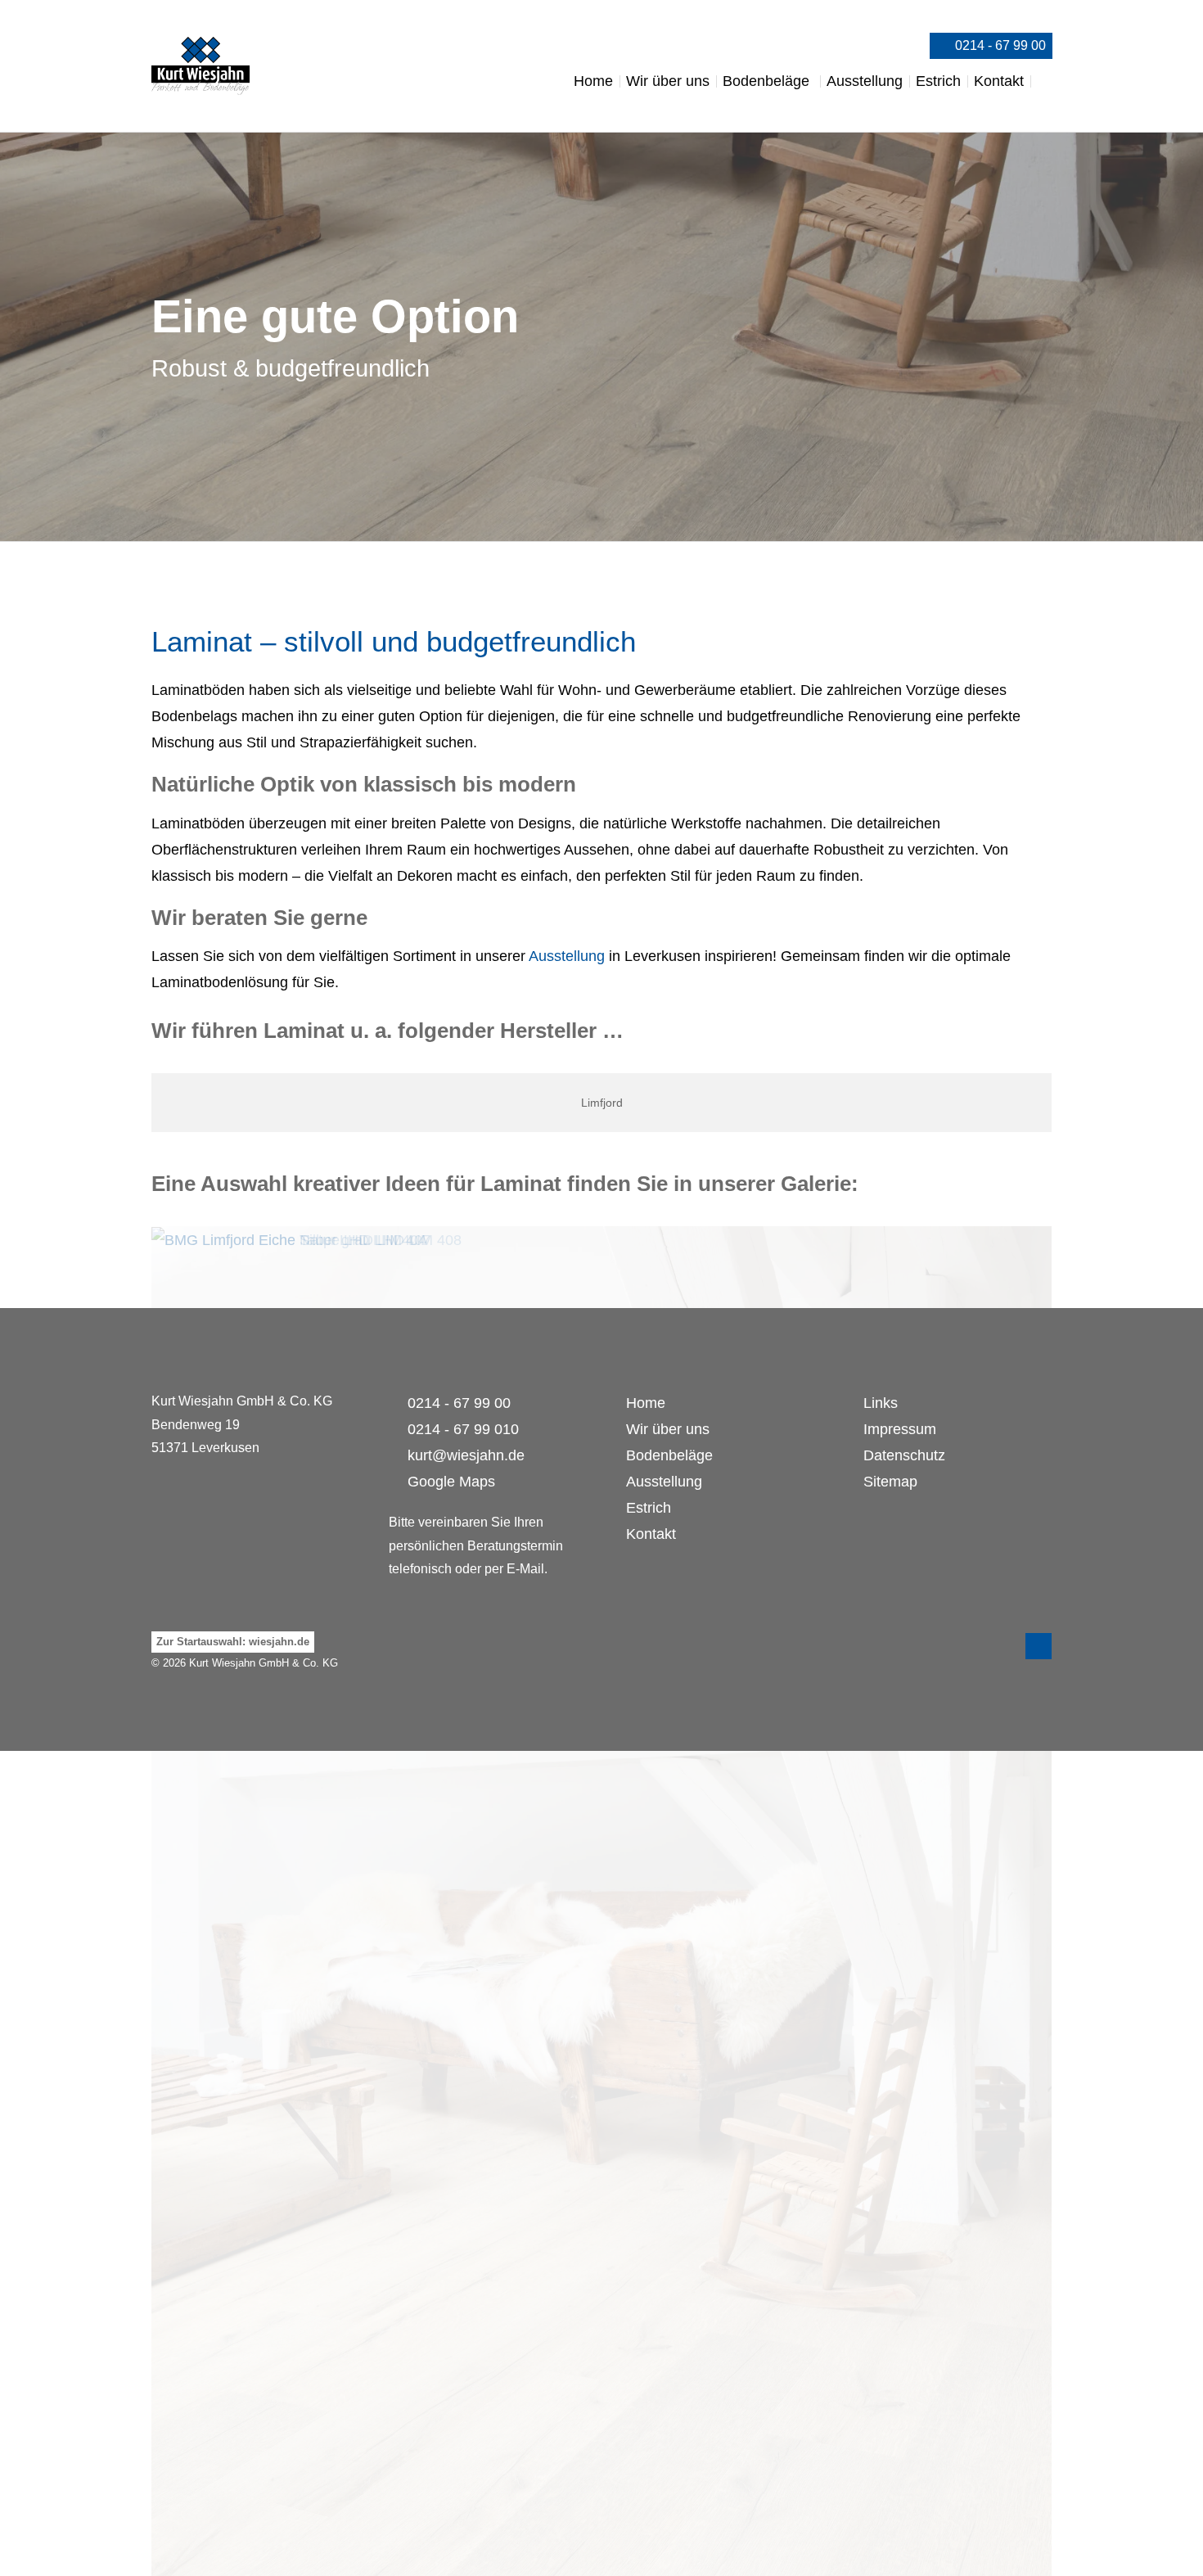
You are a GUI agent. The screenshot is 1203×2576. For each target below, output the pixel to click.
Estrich (649, 1508)
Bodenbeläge (669, 1455)
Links (881, 1403)
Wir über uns (668, 1429)
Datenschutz (904, 1455)
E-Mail (525, 1569)
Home (646, 1403)
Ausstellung (567, 956)
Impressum (900, 1429)
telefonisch (420, 1569)
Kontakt (651, 1534)
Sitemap (890, 1482)
